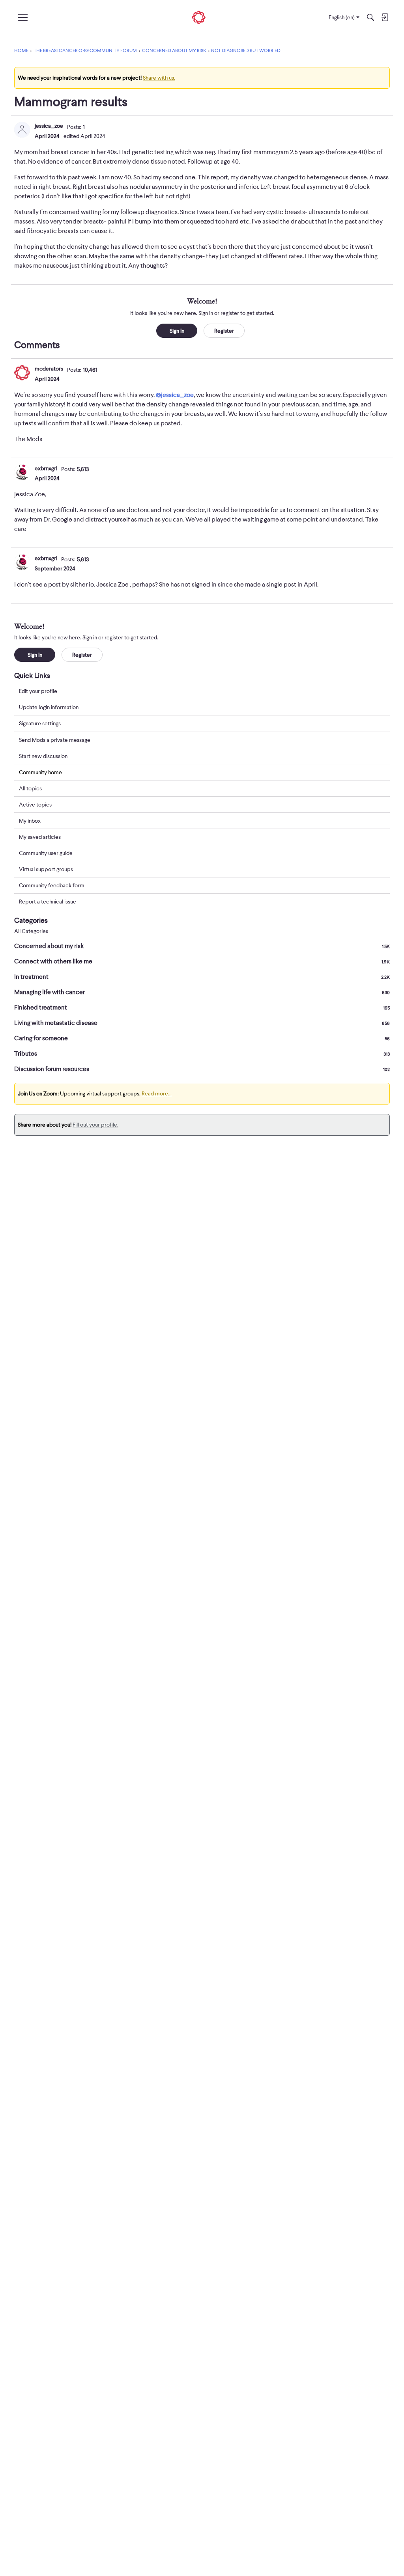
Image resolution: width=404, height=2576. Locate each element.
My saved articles (40, 837)
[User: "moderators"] (22, 373)
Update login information (49, 707)
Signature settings (40, 723)
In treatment (202, 977)
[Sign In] (385, 17)
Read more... (157, 1093)
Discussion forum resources (202, 1069)
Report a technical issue (48, 902)
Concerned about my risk (202, 946)
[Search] (370, 17)
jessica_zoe (49, 126)
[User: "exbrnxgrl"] (22, 472)
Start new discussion (43, 756)
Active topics (35, 805)
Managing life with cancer (202, 992)
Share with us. (159, 78)
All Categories (31, 931)
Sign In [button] (177, 331)
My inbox (30, 821)
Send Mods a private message (55, 740)
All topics (30, 788)
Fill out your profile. (95, 1125)
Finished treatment (202, 1008)
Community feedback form (52, 885)
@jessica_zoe (175, 395)
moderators (49, 369)
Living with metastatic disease (202, 1023)
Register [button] (224, 331)
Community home (40, 772)
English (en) (342, 17)
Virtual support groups (46, 869)
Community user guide (46, 853)
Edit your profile (38, 691)
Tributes (202, 1054)
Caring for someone (202, 1038)
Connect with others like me (202, 961)
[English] (199, 18)
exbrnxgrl (46, 468)
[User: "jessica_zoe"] (22, 130)
